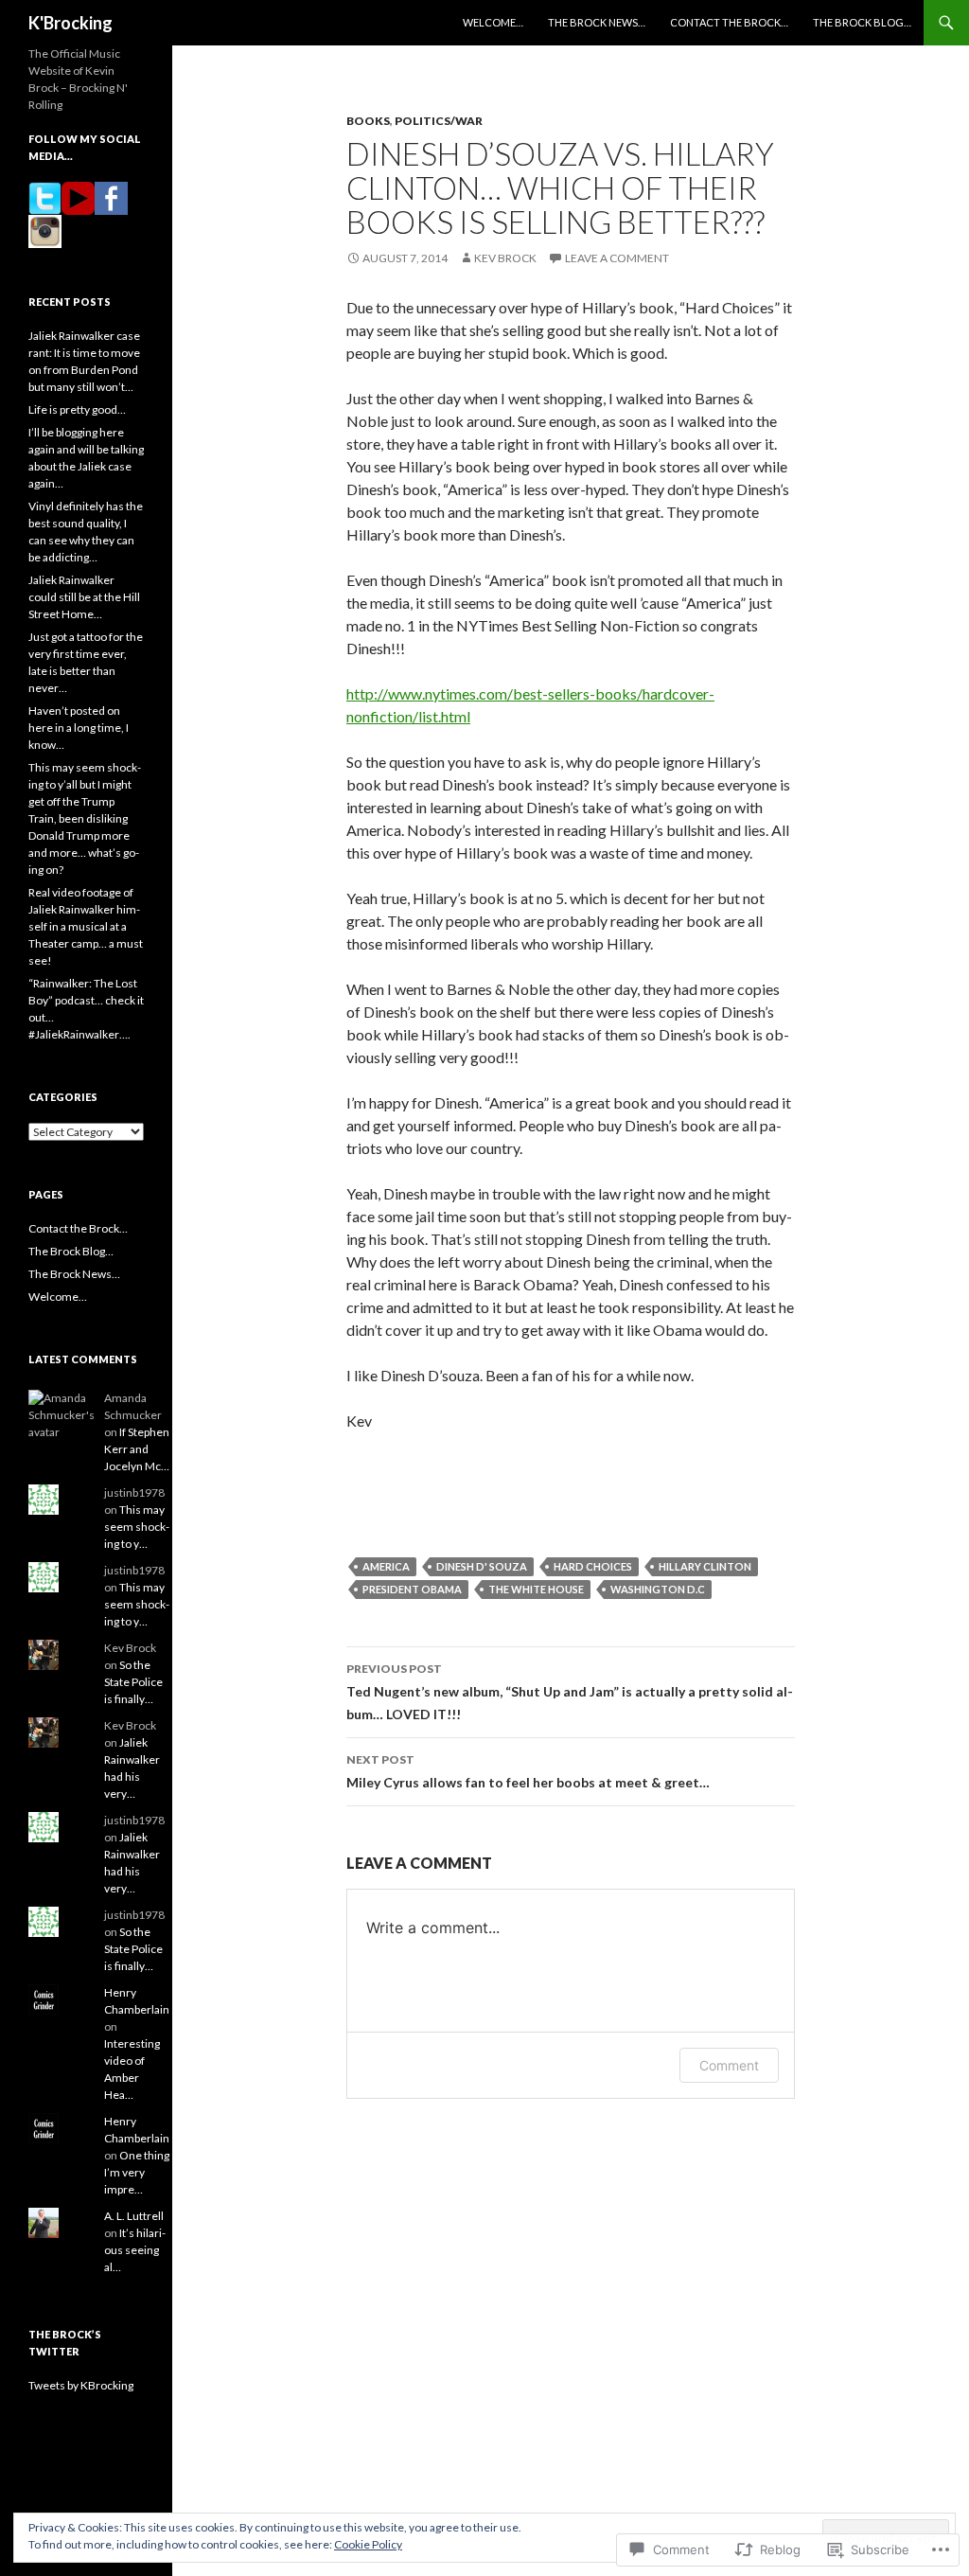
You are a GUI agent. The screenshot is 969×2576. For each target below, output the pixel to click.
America (386, 1566)
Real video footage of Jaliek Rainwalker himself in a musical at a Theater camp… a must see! (86, 926)
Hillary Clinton (705, 1566)
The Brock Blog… (862, 22)
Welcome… (493, 22)
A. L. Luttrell (134, 2216)
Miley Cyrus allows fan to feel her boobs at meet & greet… (528, 1771)
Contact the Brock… (729, 22)
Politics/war (439, 121)
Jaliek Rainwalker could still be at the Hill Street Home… (84, 597)
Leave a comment (617, 258)
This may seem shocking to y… (137, 1527)
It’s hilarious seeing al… (135, 2250)
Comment (729, 2065)
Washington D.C (658, 1589)
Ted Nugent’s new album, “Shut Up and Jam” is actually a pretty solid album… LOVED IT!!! (570, 1692)
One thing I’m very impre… (137, 2172)
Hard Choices (593, 1566)
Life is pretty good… (77, 409)
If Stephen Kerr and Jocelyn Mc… (137, 1449)
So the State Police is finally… (133, 1682)
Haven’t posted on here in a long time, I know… (79, 728)
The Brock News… (597, 22)
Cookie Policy (368, 2544)
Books (368, 121)
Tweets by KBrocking (81, 2385)
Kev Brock (505, 258)
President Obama (412, 1589)
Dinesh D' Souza (482, 1566)
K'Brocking (70, 23)
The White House (536, 1589)
